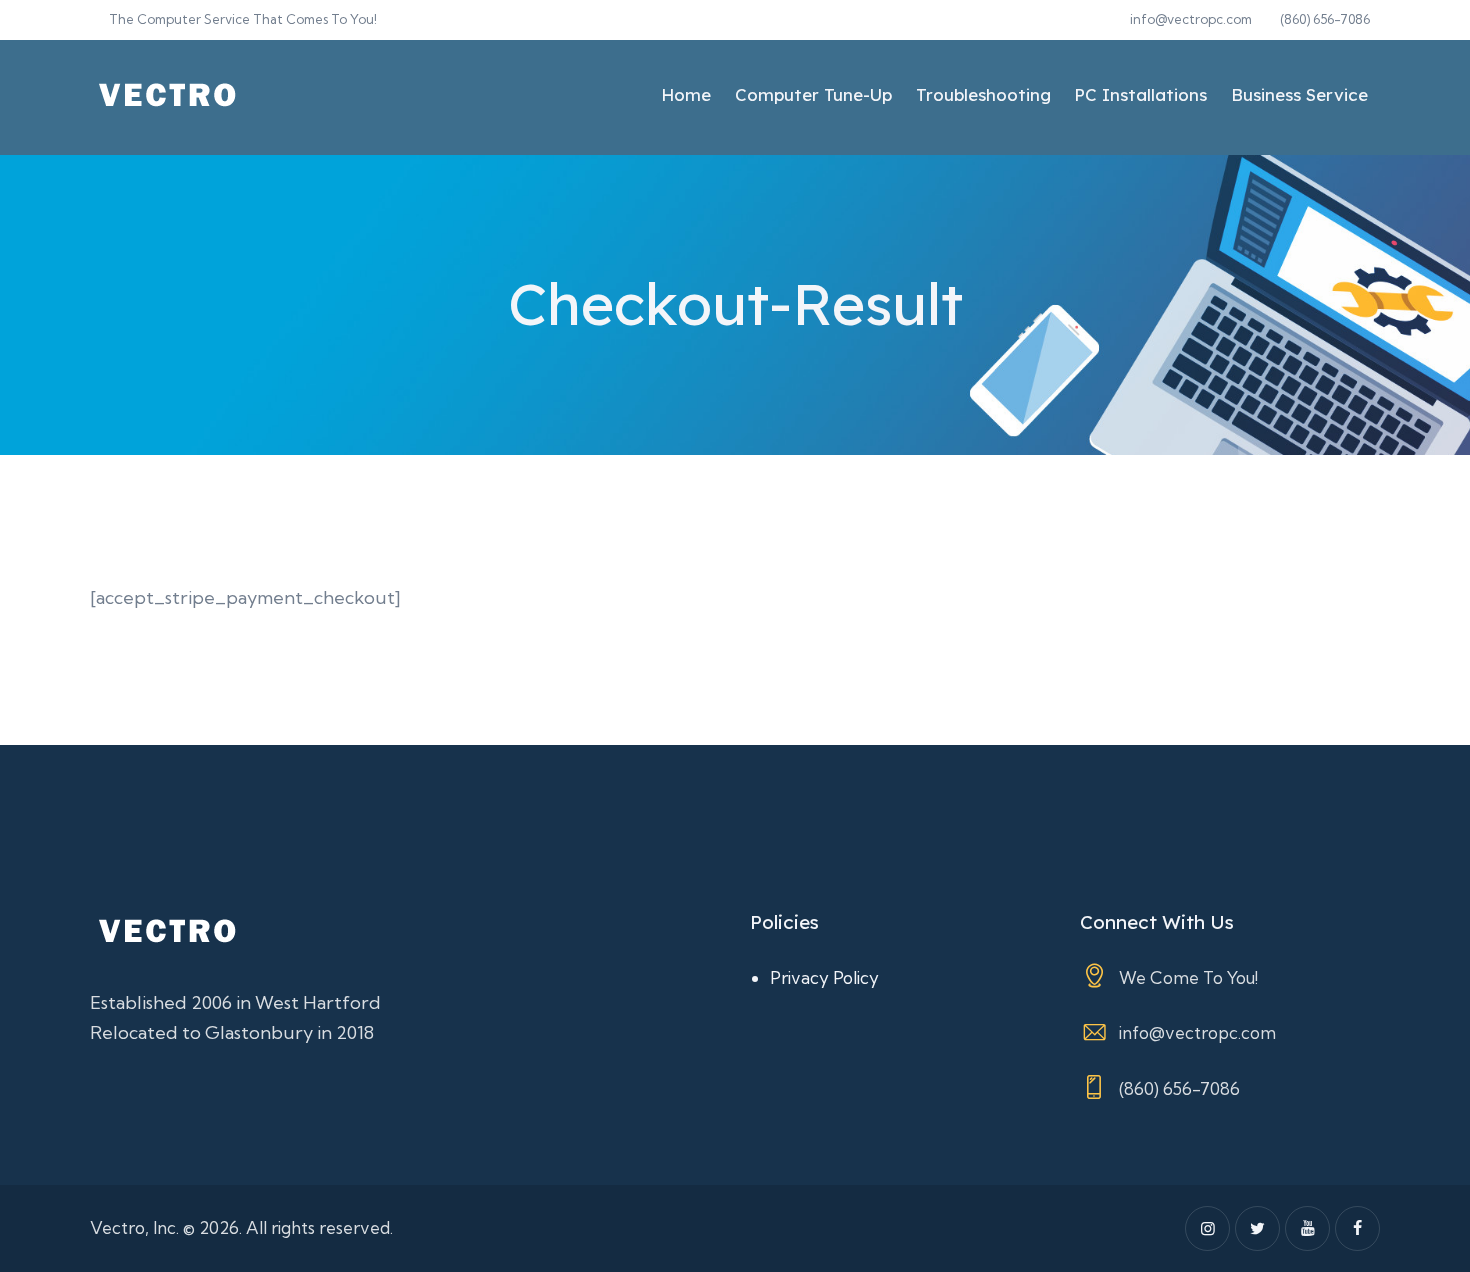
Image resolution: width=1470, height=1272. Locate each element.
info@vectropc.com (1197, 1032)
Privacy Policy (824, 977)
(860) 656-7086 (1179, 1088)
